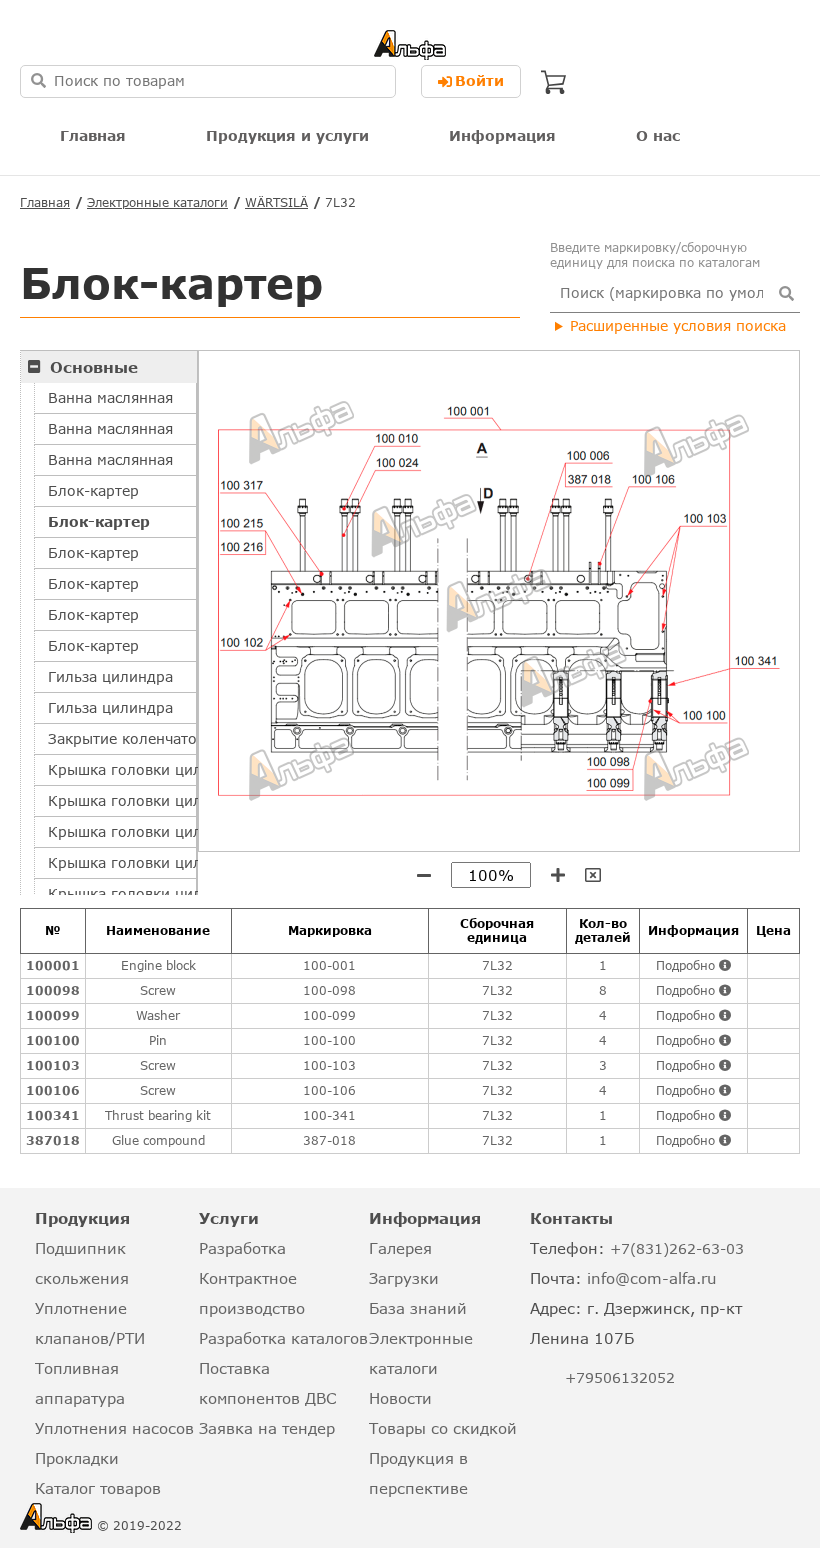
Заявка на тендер (267, 1428)
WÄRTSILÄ (276, 202)
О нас (658, 135)
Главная (93, 135)
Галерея (400, 1248)
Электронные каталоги (157, 202)
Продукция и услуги (287, 135)
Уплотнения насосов (114, 1428)
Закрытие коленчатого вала (122, 738)
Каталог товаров (98, 1488)
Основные (94, 367)
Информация (502, 135)
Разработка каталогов (283, 1338)
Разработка (242, 1248)
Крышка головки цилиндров (122, 769)
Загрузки (404, 1278)
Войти (479, 80)
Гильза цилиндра (110, 676)
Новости (400, 1398)
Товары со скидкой (443, 1428)
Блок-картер (93, 490)
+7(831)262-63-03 (677, 1248)
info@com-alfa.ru (652, 1278)
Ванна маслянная (110, 397)
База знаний (418, 1308)
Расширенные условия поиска (678, 325)
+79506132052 (620, 1377)
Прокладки (77, 1458)
